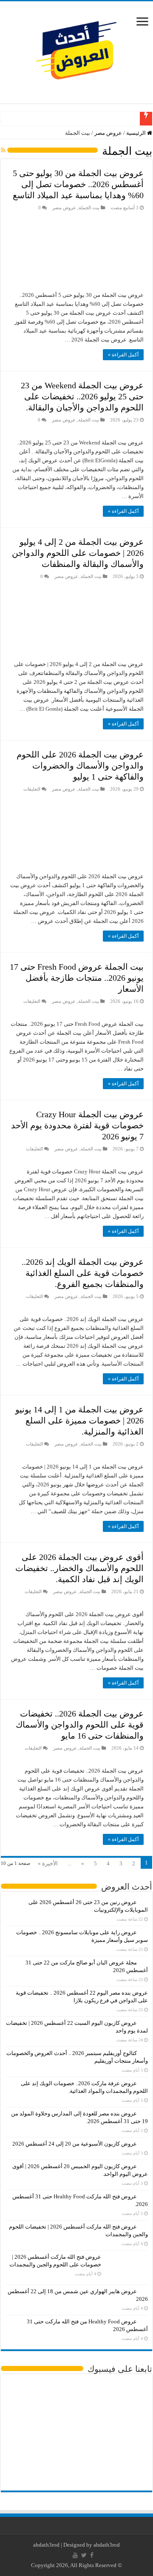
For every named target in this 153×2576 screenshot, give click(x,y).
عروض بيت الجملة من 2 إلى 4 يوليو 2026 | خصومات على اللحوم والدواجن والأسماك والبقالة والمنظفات (78, 553)
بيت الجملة (89, 208)
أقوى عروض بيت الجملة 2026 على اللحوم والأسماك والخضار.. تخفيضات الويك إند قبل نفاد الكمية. (79, 1568)
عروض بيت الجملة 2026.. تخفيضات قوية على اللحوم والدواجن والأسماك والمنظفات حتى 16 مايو (80, 1725)
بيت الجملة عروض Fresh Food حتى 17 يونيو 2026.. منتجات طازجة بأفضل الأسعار (77, 978)
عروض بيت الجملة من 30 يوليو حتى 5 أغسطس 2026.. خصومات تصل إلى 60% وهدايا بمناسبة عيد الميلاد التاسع (78, 184)
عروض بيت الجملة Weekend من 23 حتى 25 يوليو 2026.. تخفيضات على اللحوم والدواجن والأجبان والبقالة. (82, 396)
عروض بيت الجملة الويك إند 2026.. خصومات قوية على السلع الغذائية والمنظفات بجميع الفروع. (83, 1273)
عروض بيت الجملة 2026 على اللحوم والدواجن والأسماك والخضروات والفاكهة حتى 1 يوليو (80, 766)
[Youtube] (75, 2555)
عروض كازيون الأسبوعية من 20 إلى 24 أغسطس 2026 (75, 2144)
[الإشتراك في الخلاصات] (3, 151)
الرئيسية (137, 133)
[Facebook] (92, 2555)
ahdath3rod (46, 2545)
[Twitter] (84, 2555)
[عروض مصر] (76, 50)
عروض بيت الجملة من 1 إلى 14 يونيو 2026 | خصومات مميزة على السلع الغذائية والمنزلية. (79, 1420)
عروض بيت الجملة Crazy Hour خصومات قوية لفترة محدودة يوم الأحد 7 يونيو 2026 (77, 1125)
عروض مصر (108, 133)
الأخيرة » (48, 1863)
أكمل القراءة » (123, 355)
